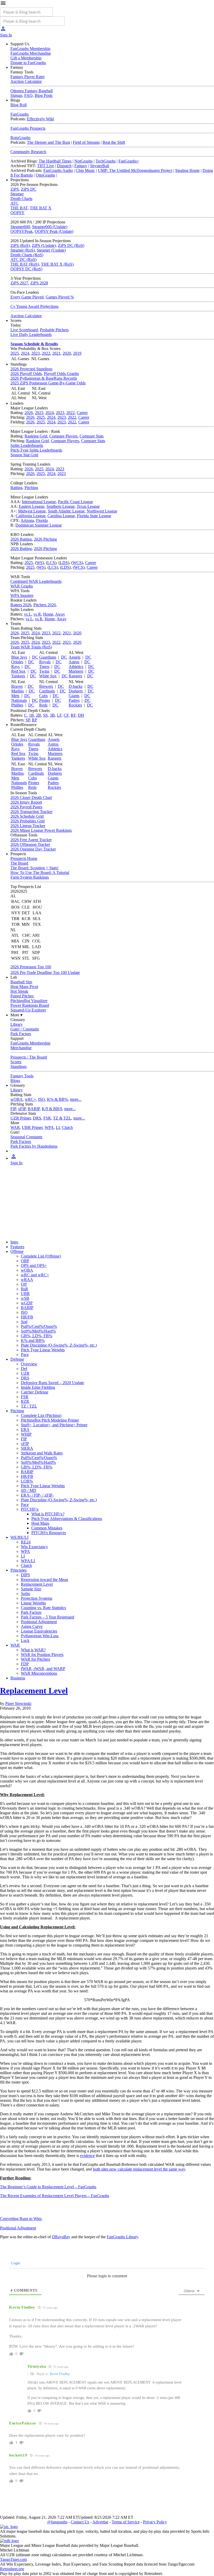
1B (31, 715)
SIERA (27, 1448)
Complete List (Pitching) (41, 1415)
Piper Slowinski (18, 1703)
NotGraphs (84, 161)
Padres (74, 700)
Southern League (61, 506)
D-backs (76, 686)
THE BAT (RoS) (25, 264)
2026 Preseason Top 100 (31, 967)
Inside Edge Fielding (38, 1387)
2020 (67, 353)
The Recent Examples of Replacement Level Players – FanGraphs (55, 2196)
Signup (16, 95)
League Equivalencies (39, 1631)
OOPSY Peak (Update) (54, 231)
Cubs (43, 696)
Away (60, 614)
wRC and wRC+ (35, 1275)
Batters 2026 (21, 605)
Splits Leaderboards (27, 445)
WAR (15, 1127)
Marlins (17, 691)
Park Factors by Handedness (34, 1146)
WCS (77, 563)
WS (39, 563)
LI (58, 1127)
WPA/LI (28, 1561)
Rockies (75, 705)
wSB (25, 1298)
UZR (25, 1373)
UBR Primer (32, 1127)
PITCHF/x (30, 1509)
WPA (49, 1127)
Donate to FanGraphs (28, 63)
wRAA (27, 1280)
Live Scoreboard (24, 330)
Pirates (45, 700)
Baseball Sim (21, 982)
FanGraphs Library (122, 2237)
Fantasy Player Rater (28, 77)
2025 (15, 353)
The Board (19, 863)
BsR (25, 1289)
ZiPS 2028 (39, 283)
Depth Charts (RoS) (27, 255)
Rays (15, 667)
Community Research (28, 152)
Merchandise (21, 1048)
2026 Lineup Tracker (28, 826)
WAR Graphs (22, 586)
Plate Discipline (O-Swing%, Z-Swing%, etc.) (59, 1345)
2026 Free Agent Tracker (31, 840)
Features (17, 1247)
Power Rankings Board (30, 1005)
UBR (25, 1294)
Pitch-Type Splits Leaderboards (36, 450)
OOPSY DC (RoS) (26, 269)
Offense (17, 1251)
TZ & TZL (62, 1118)
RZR (25, 1401)
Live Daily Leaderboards (31, 334)
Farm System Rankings (30, 877)
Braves (17, 686)
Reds (43, 705)
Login (15, 2263)
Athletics (76, 667)
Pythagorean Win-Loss (40, 1636)
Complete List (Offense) (41, 1256)
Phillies (17, 705)
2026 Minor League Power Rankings (41, 830)
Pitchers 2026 (45, 605)
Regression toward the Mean (44, 1580)
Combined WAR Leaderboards (36, 581)
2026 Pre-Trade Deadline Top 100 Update (45, 973)
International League (39, 502)
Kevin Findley (60, 2374)
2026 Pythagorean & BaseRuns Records (44, 378)
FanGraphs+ (129, 161)
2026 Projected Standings (31, 369)
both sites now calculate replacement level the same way (139, 2169)
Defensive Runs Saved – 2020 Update (52, 1383)
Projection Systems (37, 1598)
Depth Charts (21, 199)
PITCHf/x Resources (49, 1533)
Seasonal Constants (26, 1137)
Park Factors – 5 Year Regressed (47, 1617)
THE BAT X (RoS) (57, 264)
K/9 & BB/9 (52, 1109)
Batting (16, 488)
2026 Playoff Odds (26, 374)
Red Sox (18, 671)
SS (45, 715)
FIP (13, 1109)
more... (76, 1099)
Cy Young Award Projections (34, 306)
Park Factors (21, 1034)
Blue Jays (19, 657)
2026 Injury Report (26, 802)
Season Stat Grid (24, 455)
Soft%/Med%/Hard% (38, 1331)
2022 (46, 353)
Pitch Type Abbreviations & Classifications (67, 1519)
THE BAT (19, 208)
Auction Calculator (26, 81)
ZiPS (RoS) (20, 245)
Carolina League (61, 516)
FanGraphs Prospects (28, 128)
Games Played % (60, 297)
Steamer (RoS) (23, 250)
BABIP (34, 1109)
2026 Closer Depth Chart (31, 798)
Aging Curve (32, 1626)
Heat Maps (40, 1523)
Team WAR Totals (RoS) (31, 647)
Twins (44, 671)
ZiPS (15, 189)
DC (35, 657)
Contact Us (80, 2522)
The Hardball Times (55, 161)
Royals (45, 662)
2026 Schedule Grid (27, 816)
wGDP (27, 1303)
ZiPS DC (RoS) (71, 245)
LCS (51, 563)
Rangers (75, 676)
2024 (25, 353)
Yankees (18, 676)
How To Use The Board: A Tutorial (40, 873)
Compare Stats (92, 436)
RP (34, 720)
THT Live (46, 166)
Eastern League (32, 506)
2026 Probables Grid (28, 821)
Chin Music (85, 170)
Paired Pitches (22, 996)
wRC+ (30, 1099)
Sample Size (31, 1589)
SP (28, 720)
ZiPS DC (29, 189)
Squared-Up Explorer (28, 1010)
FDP (25, 1664)
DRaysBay (61, 2237)
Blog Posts (44, 95)
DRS (37, 1118)
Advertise (100, 2522)
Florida (42, 520)
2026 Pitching (45, 539)
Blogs (15, 1081)
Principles (19, 1570)
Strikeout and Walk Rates (42, 1453)
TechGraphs (106, 161)
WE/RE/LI (19, 1537)
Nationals (19, 700)
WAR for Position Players (42, 1655)
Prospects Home (24, 858)
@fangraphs (57, 2522)
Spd (24, 1322)
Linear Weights (33, 1603)
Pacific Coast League (75, 502)
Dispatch (64, 166)
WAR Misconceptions (39, 1673)
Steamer (17, 194)
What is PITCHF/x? (48, 1514)
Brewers (46, 686)
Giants (74, 696)
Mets (15, 696)
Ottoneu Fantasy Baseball (32, 91)
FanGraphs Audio (58, 170)
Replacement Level (37, 1584)
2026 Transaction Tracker (31, 812)
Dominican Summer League (39, 525)
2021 (56, 353)
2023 (35, 353)
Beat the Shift (114, 142)
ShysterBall (100, 166)
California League (31, 516)
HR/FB (27, 1317)
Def (24, 1369)
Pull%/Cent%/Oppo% (39, 1326)
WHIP (26, 1434)
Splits (25, 1594)
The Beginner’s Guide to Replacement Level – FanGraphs (48, 2187)
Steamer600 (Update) (50, 227)
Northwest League (102, 511)
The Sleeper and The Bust (48, 142)
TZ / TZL (29, 1406)
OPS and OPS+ (34, 1265)
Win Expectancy (34, 1547)
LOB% (27, 1481)
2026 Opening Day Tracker (33, 849)
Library (17, 1024)
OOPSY (17, 213)
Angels (75, 657)
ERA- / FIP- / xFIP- (37, 1495)
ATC (14, 203)
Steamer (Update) (51, 250)
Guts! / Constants (25, 1029)
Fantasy (81, 166)
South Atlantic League (66, 511)
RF (73, 715)
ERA (25, 1430)
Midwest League (32, 511)
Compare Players (63, 436)
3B (52, 715)
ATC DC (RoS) (23, 260)
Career (82, 413)
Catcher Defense (35, 1392)
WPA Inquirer (22, 595)
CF (66, 715)
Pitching (31, 488)
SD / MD (29, 1490)
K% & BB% (57, 1099)
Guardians (48, 657)
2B (38, 715)
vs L (28, 614)
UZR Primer (21, 1118)
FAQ (28, 95)
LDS (64, 563)
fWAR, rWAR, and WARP (43, 1669)
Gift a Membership (26, 58)
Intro (14, 1242)
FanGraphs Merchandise (31, 53)
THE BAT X (41, 208)
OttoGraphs (45, 175)
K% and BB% (33, 1340)
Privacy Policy (155, 2522)
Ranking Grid (36, 436)
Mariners (76, 671)
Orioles (17, 662)
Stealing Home (187, 170)
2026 (29, 413)
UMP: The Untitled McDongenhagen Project (135, 170)
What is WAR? (33, 1650)
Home (48, 614)
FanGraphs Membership (30, 49)
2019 (77, 353)
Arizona (27, 520)
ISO (41, 1099)
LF (59, 715)
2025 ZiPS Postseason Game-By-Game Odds (48, 383)
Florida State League (94, 516)
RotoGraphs (20, 138)
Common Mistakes (47, 1528)
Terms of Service (126, 2522)
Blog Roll (19, 105)
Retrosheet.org (12, 2569)
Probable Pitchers (54, 330)
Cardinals (47, 691)
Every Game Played (27, 297)
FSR (47, 1118)
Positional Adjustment (39, 1622)
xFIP (22, 1109)
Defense (17, 1359)
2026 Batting (21, 539)
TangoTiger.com (13, 2559)
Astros (74, 662)
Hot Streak (19, 991)
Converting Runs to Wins (21, 2219)
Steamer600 (20, 227)
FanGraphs (20, 114)
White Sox (48, 676)
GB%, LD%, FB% (37, 1336)
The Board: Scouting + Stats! (34, 868)
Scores (16, 1062)
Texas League (88, 506)
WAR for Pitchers (35, 1659)
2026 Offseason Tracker (30, 844)
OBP (25, 1261)
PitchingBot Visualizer (29, 1001)
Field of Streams (86, 142)
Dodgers (76, 691)
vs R (37, 614)
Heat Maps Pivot (24, 987)
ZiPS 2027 (19, 283)
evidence (87, 2156)
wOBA (17, 1099)
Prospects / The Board (29, 1057)
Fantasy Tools (22, 1076)
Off (24, 1284)
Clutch (67, 1127)
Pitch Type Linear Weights (43, 1350)
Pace (25, 1355)
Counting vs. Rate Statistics (43, 1608)
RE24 (26, 1542)
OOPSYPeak (22, 231)
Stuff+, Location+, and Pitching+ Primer (54, 1425)
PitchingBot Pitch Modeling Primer (50, 1420)
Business (18, 1678)
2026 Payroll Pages (26, 807)
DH (81, 715)
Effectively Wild (40, 119)
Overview (29, 1364)
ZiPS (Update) (44, 245)
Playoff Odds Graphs (61, 374)
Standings (19, 1067)
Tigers (44, 667)
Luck (25, 1640)
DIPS (25, 1575)
